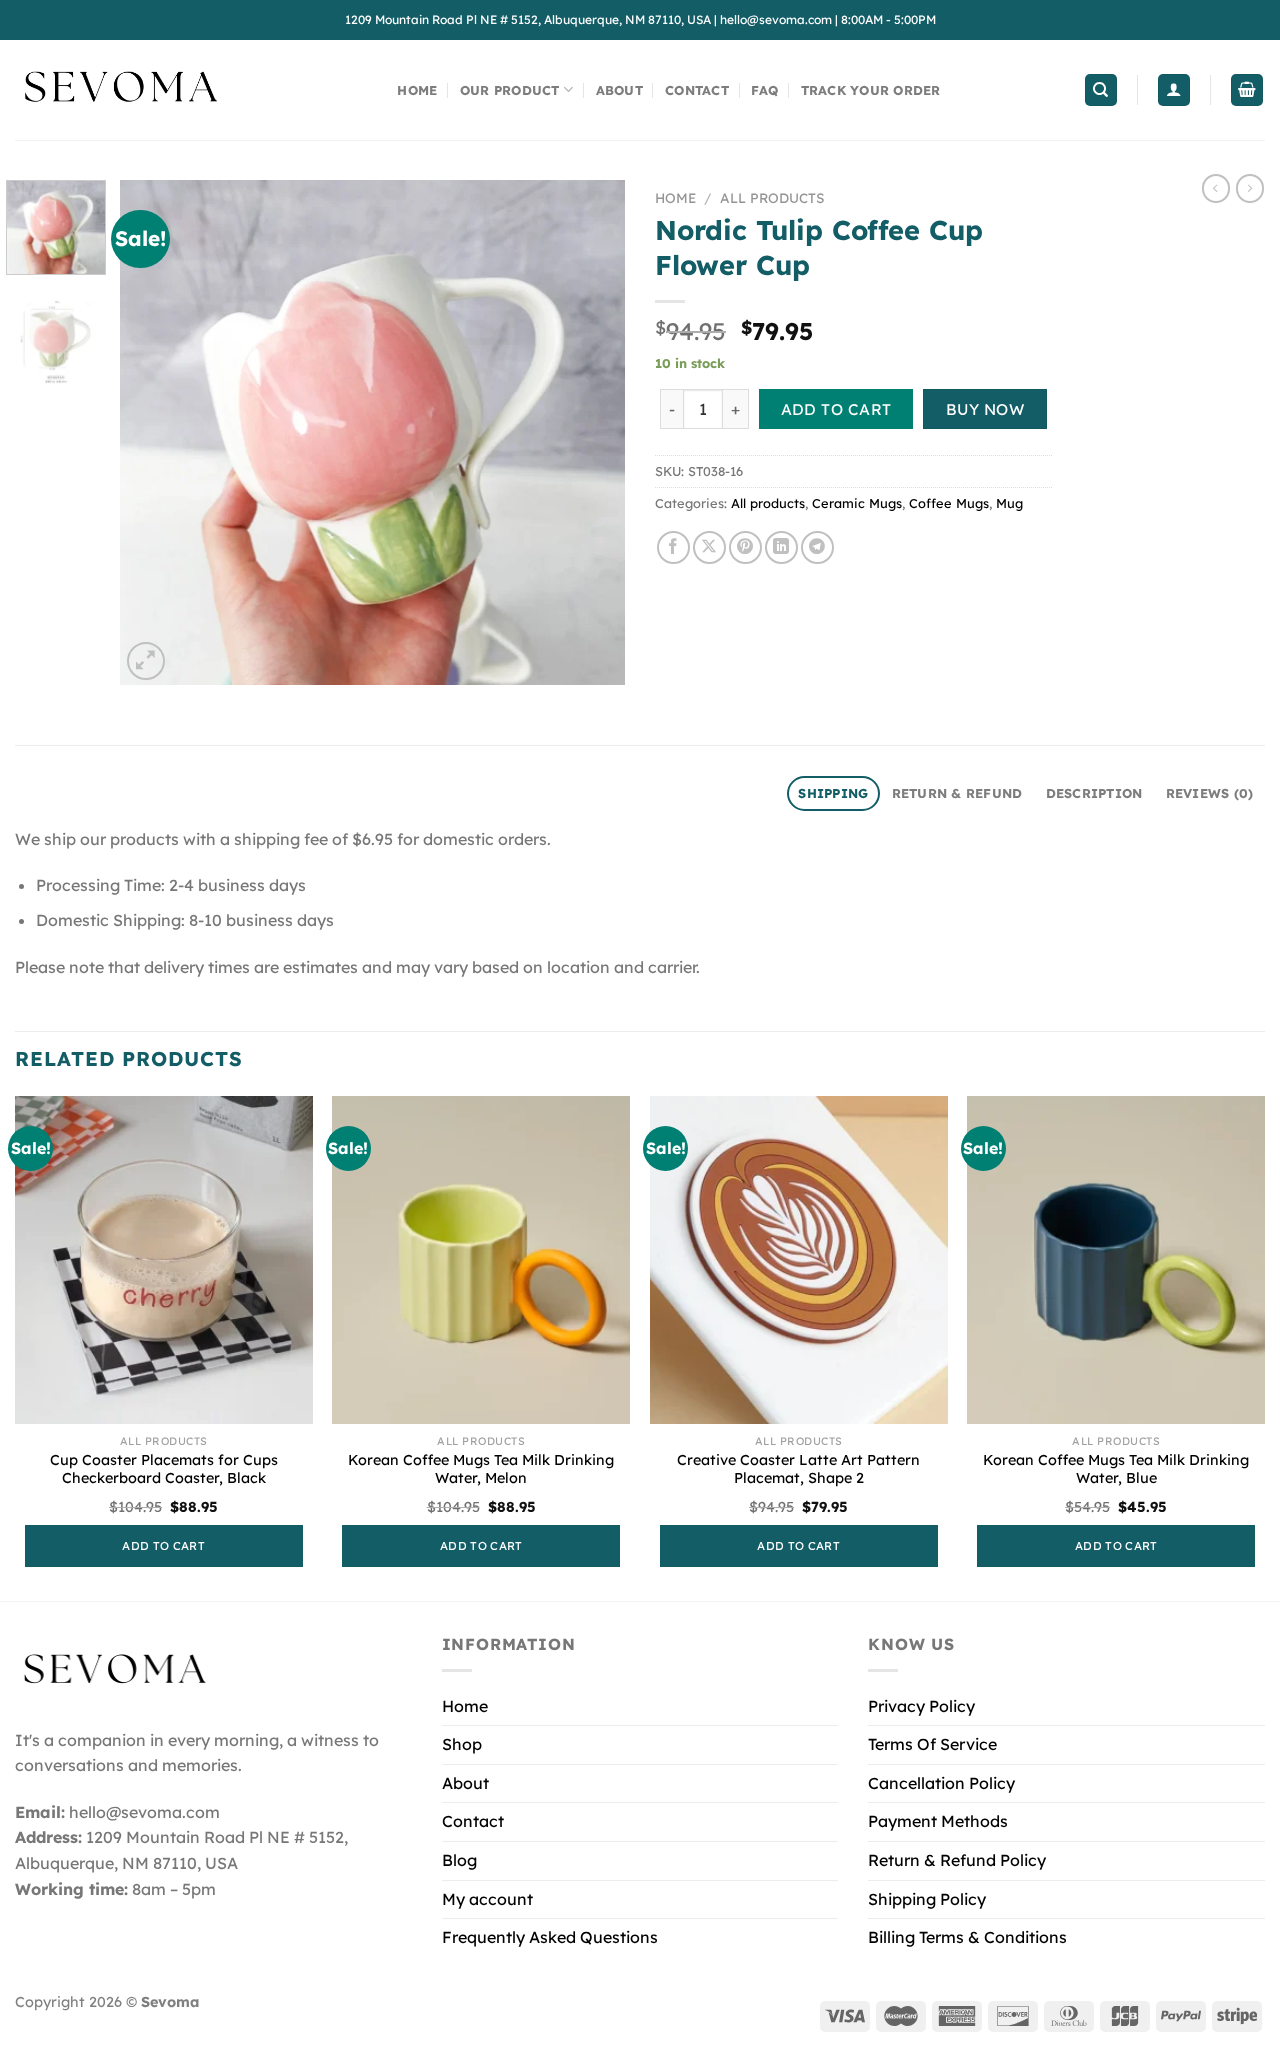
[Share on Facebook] (673, 547)
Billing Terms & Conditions (967, 1937)
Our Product (510, 90)
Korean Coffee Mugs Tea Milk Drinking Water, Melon (481, 1469)
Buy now (985, 409)
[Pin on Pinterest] (745, 547)
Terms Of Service (932, 1744)
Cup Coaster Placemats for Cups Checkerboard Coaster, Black (164, 1469)
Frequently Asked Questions (550, 1937)
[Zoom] (146, 661)
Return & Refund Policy (957, 1860)
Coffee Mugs (949, 503)
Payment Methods (938, 1821)
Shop (462, 1744)
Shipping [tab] (833, 793)
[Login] (1174, 90)
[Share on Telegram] (817, 547)
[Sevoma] (120, 90)
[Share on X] (709, 547)
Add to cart (836, 409)
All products (772, 197)
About (619, 90)
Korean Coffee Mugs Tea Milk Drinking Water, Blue (1116, 1469)
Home (417, 90)
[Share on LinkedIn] (781, 547)
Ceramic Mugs (857, 503)
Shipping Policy (927, 1899)
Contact (697, 90)
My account (487, 1899)
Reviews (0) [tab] (1210, 793)
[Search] (1101, 90)
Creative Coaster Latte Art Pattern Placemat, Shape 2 (798, 1469)
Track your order (871, 90)
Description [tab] (1094, 793)
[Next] (590, 432)
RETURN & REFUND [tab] (957, 793)
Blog (459, 1860)
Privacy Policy (921, 1706)
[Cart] (1247, 90)
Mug (1009, 503)
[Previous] (155, 432)
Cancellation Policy (941, 1783)
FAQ (764, 90)
